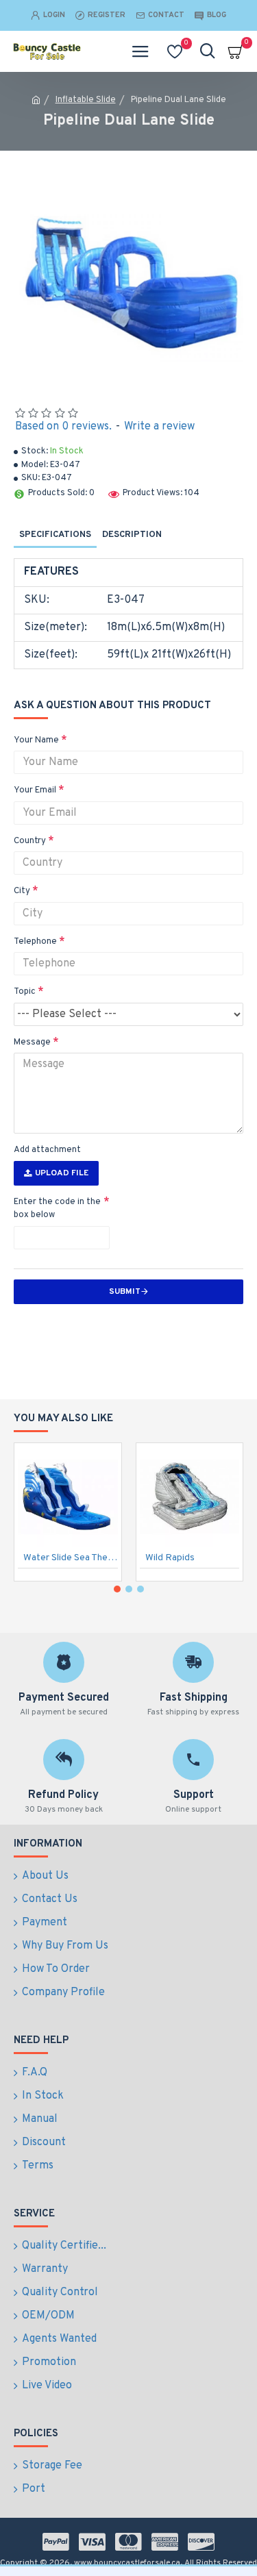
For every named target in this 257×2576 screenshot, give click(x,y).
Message (32, 1042)
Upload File (62, 1173)
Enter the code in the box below (57, 1209)
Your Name (36, 740)
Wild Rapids (170, 1558)
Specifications (55, 535)
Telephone (35, 942)
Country (30, 841)
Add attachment (47, 1150)
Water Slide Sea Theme (71, 1558)
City (22, 891)
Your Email (35, 790)
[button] (117, 1589)
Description (132, 535)
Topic (25, 992)
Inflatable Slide (86, 100)
